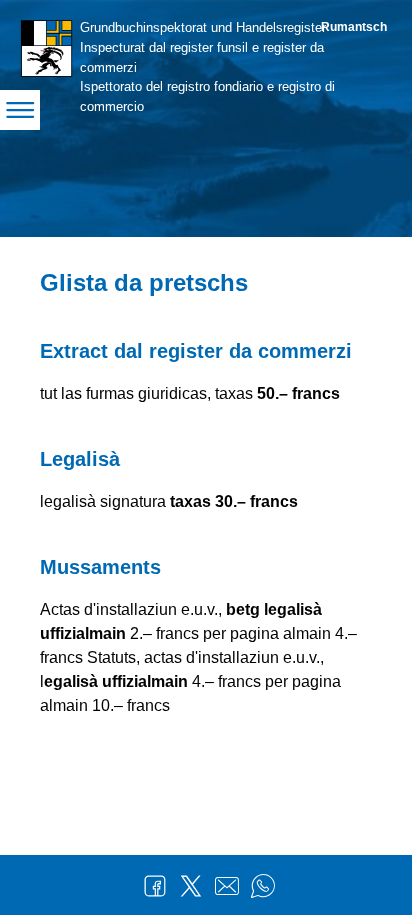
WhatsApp (263, 886)
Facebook (155, 886)
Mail (227, 886)
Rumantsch (354, 27)
